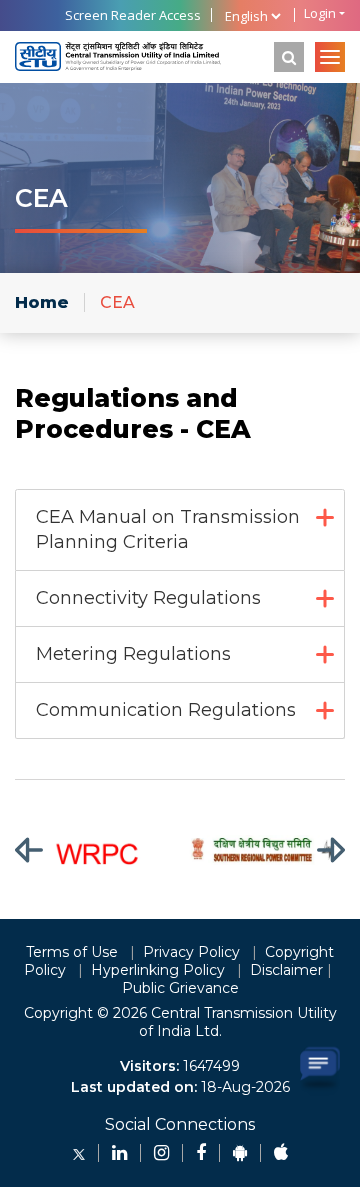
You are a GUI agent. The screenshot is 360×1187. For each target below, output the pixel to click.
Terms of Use (72, 952)
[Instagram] (161, 1153)
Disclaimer (286, 970)
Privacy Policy (191, 952)
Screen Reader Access (133, 15)
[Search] (289, 57)
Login (320, 13)
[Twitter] (79, 1153)
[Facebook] (201, 1153)
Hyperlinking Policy (158, 970)
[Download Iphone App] (281, 1153)
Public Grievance (180, 988)
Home (42, 302)
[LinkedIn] (119, 1153)
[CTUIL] (118, 56)
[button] (41, 849)
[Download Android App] (240, 1153)
